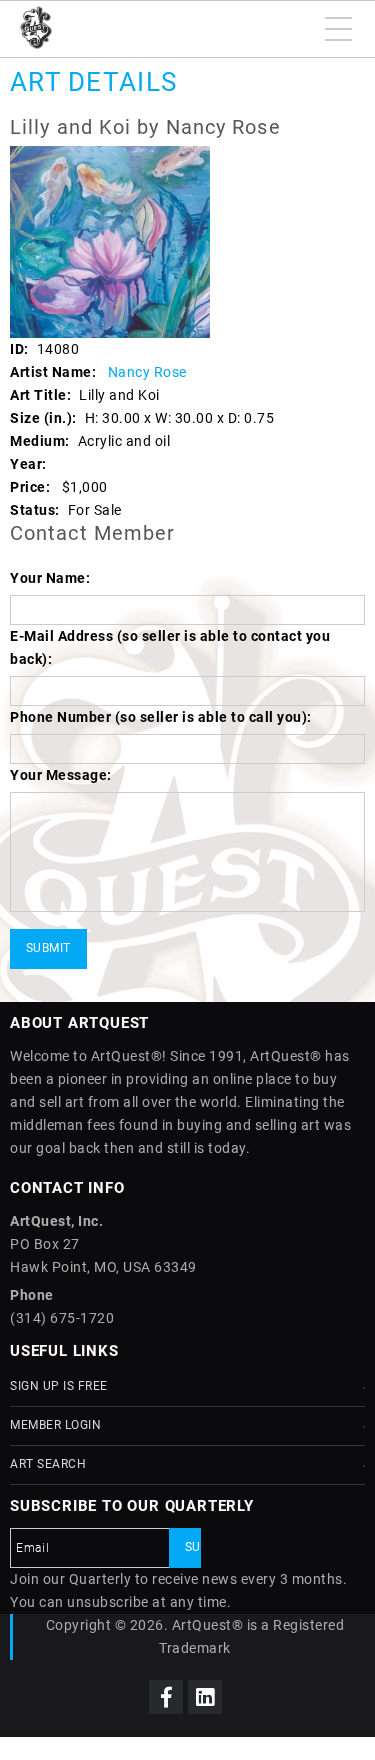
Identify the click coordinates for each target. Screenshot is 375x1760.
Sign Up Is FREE (59, 1386)
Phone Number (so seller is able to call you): (161, 717)
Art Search (48, 1464)
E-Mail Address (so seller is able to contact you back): (170, 647)
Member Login (55, 1425)
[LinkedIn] (205, 1697)
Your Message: (61, 775)
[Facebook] (166, 1697)
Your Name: (50, 578)
